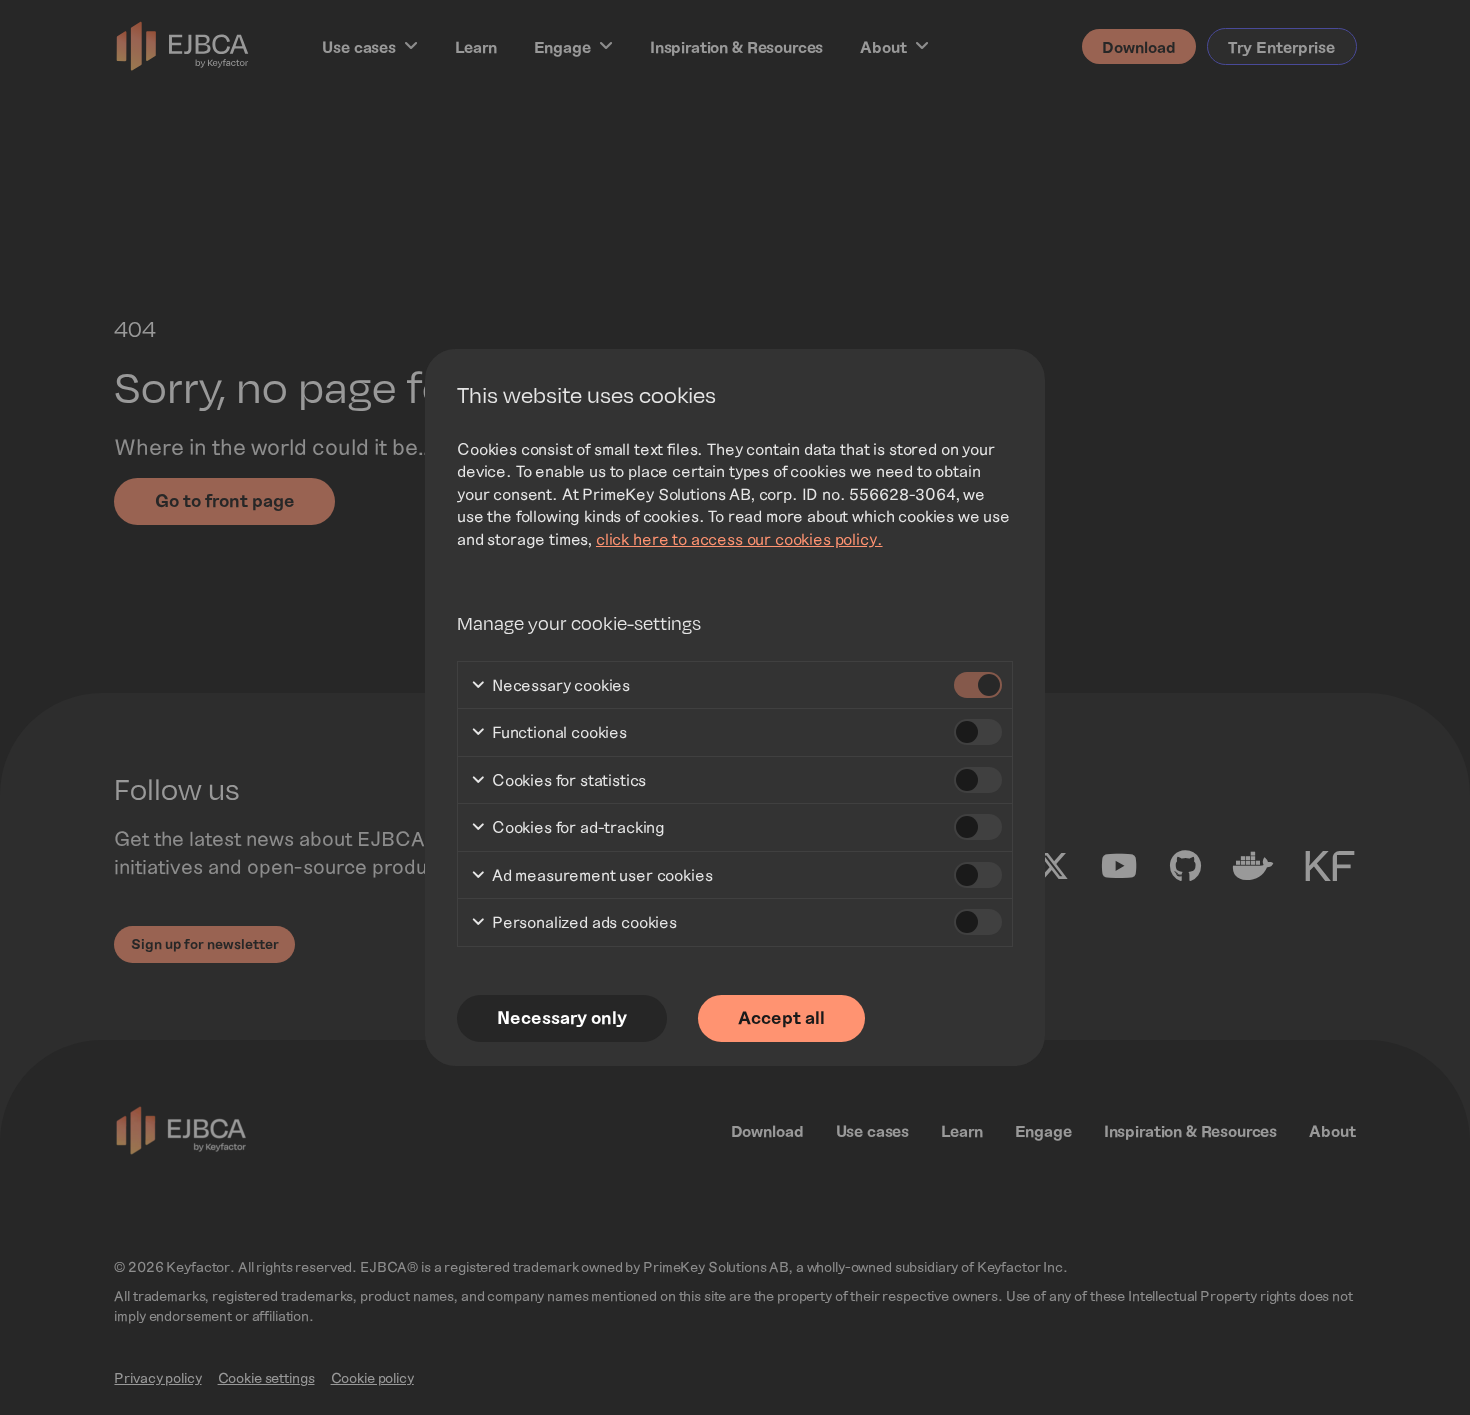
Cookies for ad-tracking (576, 826)
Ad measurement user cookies (600, 874)
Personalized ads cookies (582, 921)
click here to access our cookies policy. (739, 538)
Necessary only (562, 1017)
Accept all (781, 1017)
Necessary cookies (559, 684)
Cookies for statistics (567, 779)
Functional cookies (557, 731)
